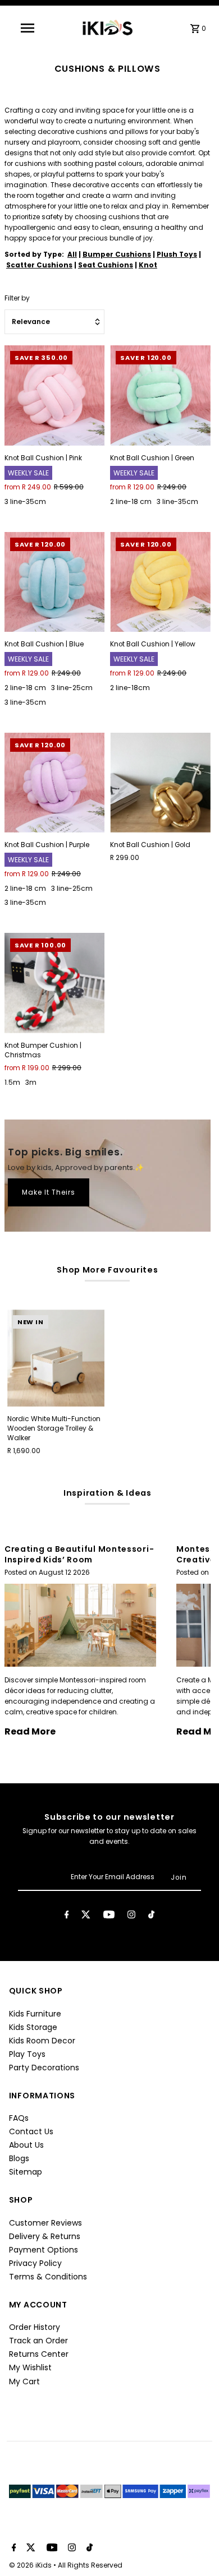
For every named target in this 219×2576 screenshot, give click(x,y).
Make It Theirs (49, 1192)
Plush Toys (177, 255)
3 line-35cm (25, 501)
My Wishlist (30, 2367)
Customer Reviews (45, 2223)
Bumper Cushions (117, 255)
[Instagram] (131, 1916)
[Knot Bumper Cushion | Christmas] (54, 983)
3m (31, 1082)
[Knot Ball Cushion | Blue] (54, 582)
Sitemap (26, 2172)
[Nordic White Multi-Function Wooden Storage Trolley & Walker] (56, 1358)
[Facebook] (67, 1916)
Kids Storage (33, 2027)
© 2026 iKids (31, 2565)
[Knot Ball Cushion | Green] (160, 395)
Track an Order (38, 2341)
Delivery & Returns (45, 2236)
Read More (30, 1731)
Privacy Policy (35, 2263)
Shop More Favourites (107, 1270)
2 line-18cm (130, 688)
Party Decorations (44, 2068)
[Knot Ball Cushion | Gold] (160, 783)
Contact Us (31, 2131)
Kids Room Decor (42, 2041)
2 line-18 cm (131, 501)
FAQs (19, 2118)
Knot (148, 265)
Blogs (19, 2158)
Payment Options (44, 2250)
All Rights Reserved (90, 2565)
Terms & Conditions (48, 2277)
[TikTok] (151, 1916)
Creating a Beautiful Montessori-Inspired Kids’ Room (79, 1554)
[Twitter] (86, 1916)
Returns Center (39, 2354)
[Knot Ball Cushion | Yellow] (160, 582)
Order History (35, 2327)
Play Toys (27, 2054)
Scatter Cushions (39, 265)
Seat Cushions (106, 265)
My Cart (24, 2381)
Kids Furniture (35, 2014)
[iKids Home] (107, 28)
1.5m (12, 1082)
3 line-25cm (72, 688)
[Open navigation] (32, 28)
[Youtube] (109, 1916)
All (72, 255)
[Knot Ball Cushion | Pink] (54, 395)
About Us (26, 2145)
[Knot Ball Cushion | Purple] (54, 783)
